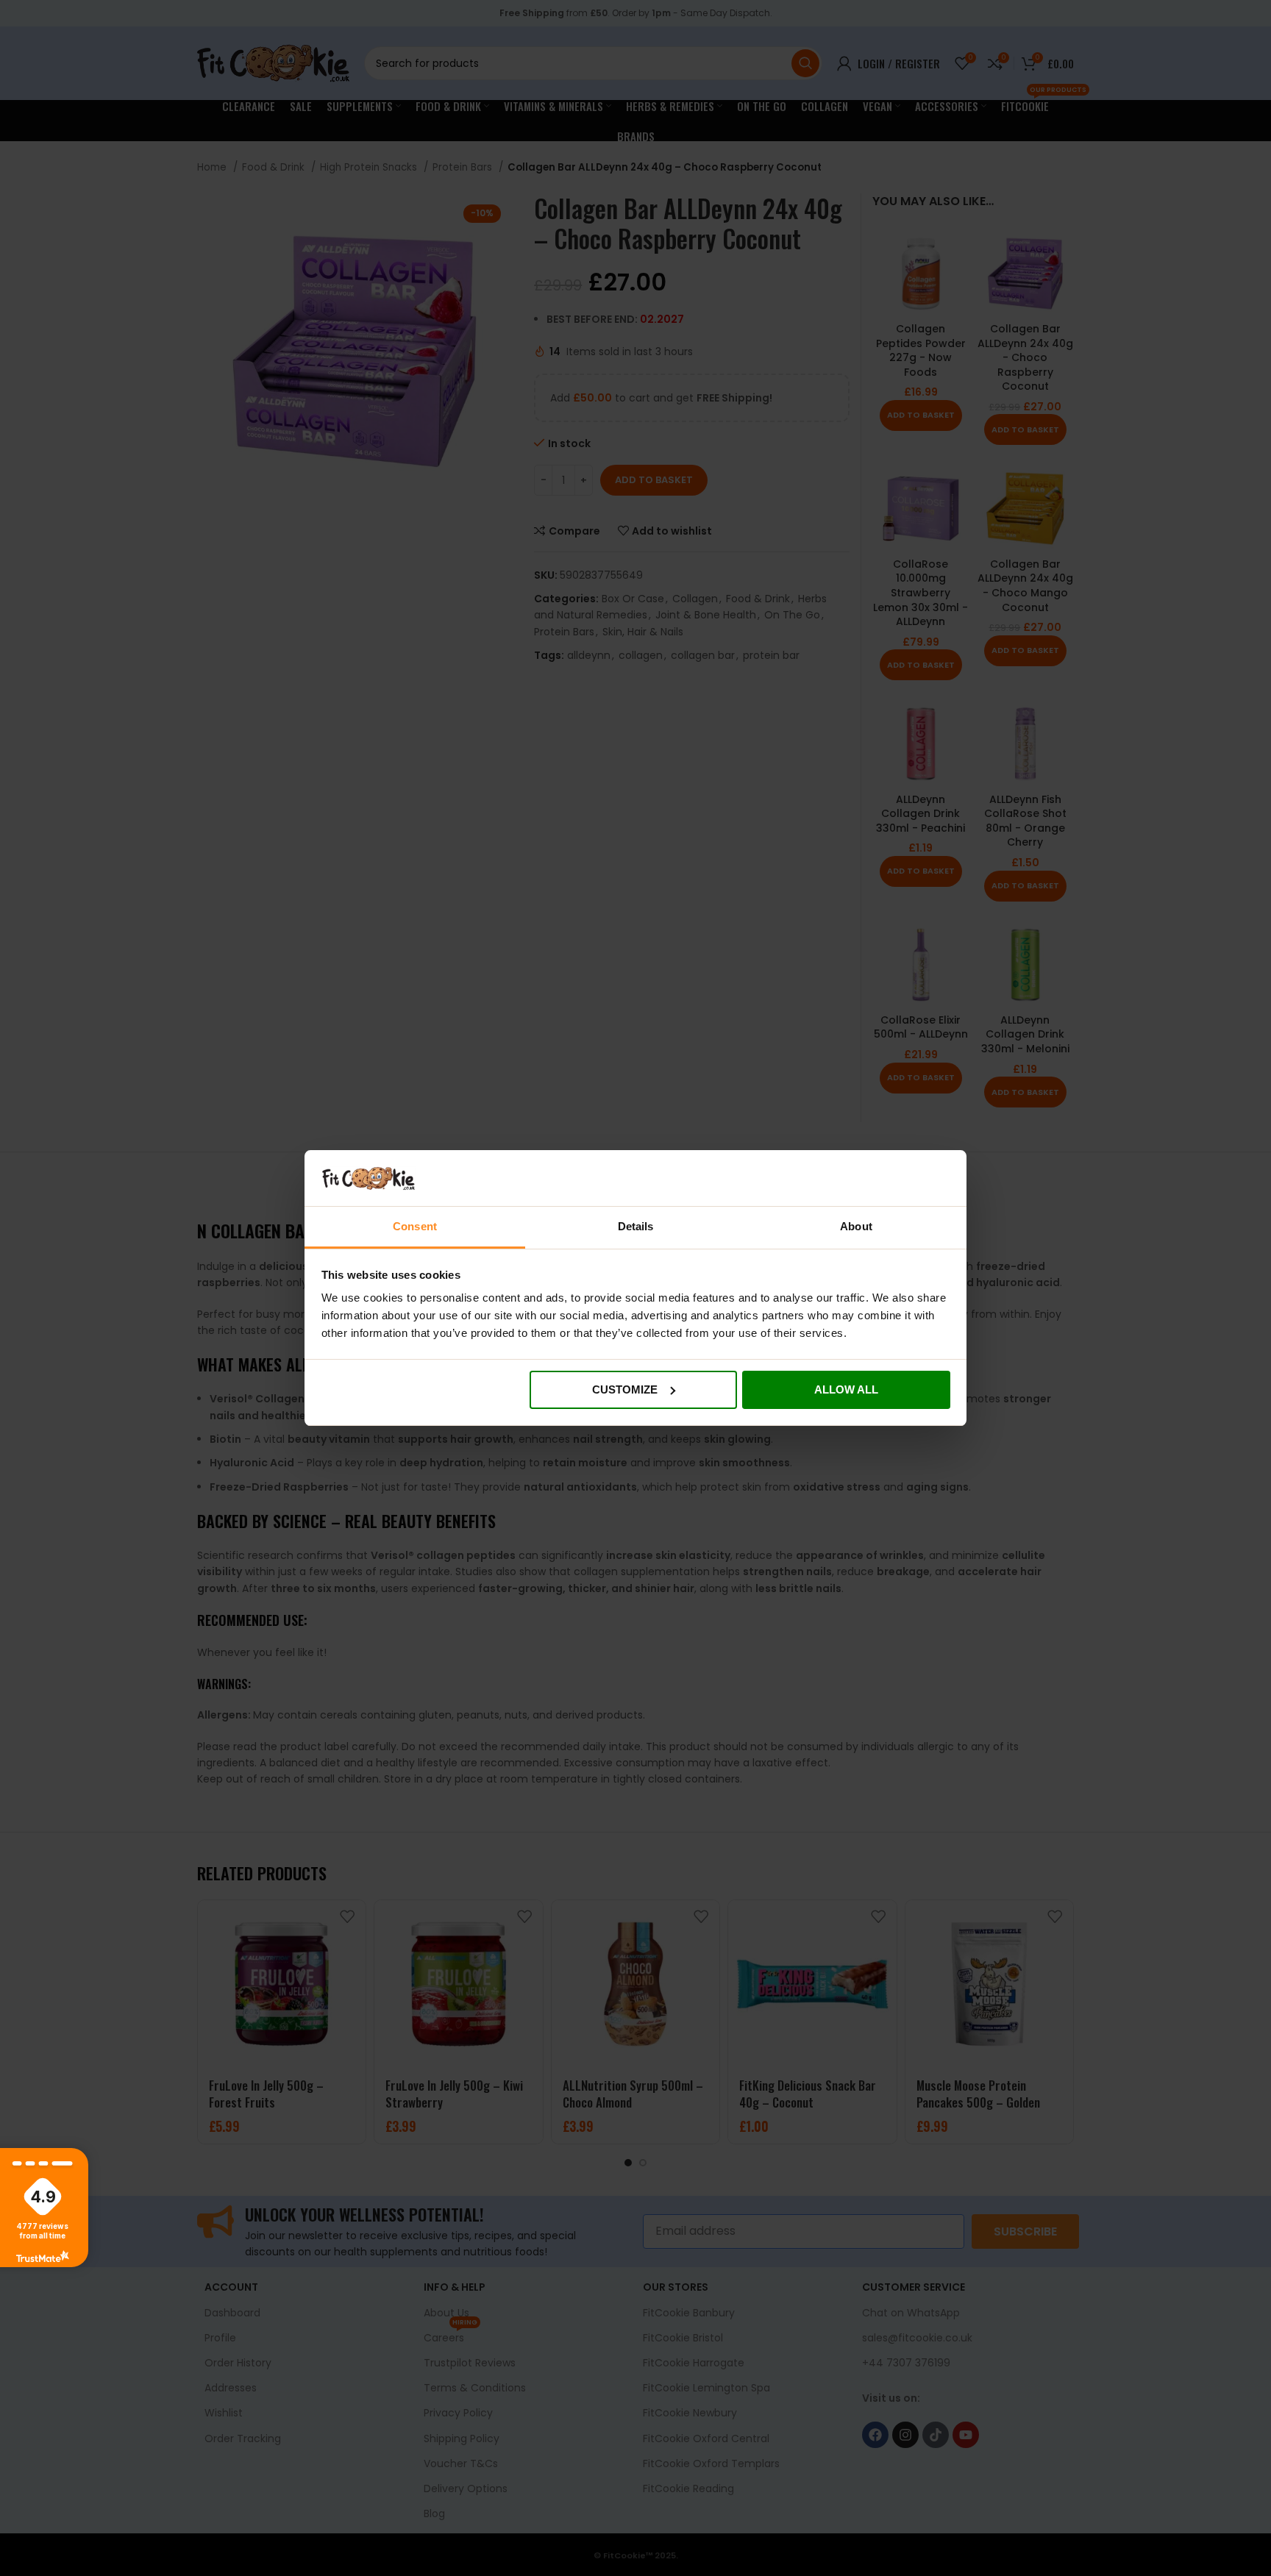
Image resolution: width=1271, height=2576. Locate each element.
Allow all (846, 1389)
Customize (625, 1389)
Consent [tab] (415, 1226)
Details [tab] (636, 1226)
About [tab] (856, 1226)
